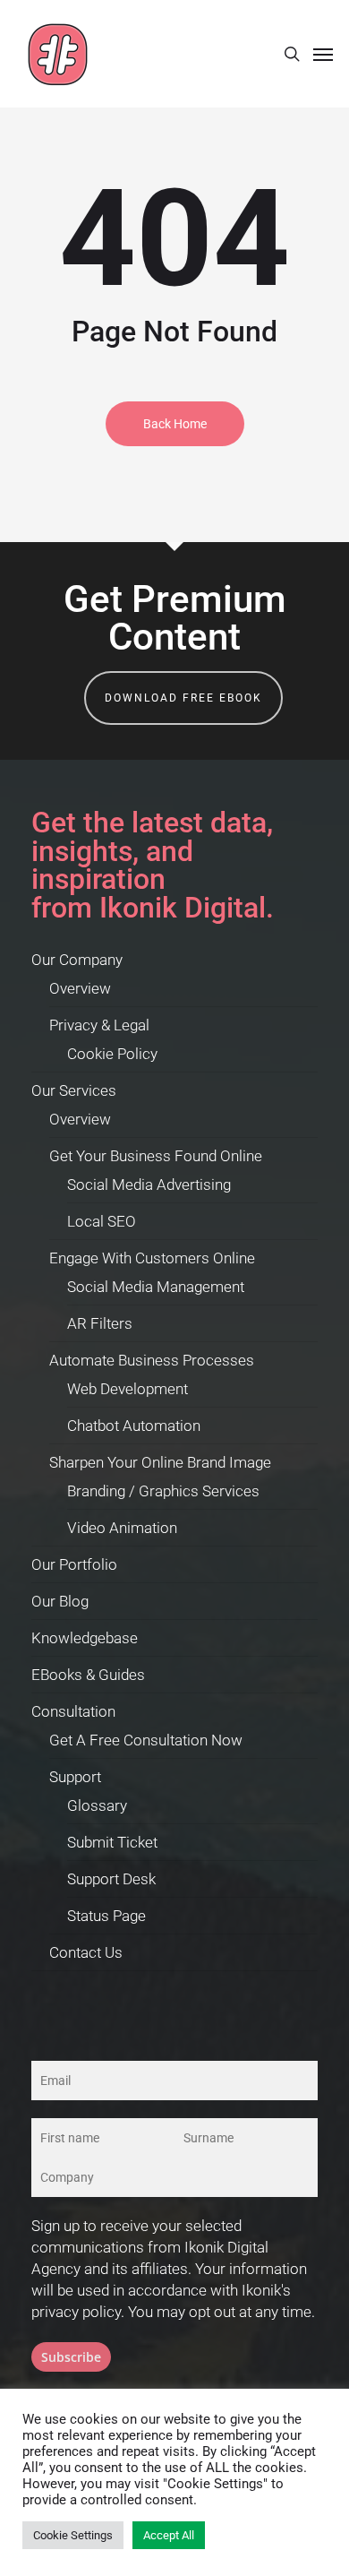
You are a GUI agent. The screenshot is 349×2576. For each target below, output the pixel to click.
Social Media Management (156, 1287)
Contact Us (86, 1952)
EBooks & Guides (88, 1675)
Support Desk (111, 1879)
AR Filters (100, 1323)
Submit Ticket (112, 1842)
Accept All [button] (169, 2535)
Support (75, 1777)
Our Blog (60, 1601)
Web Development (128, 1389)
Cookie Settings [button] (73, 2535)
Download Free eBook (183, 698)
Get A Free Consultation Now (146, 1740)
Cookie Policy (112, 1054)
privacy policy (76, 2312)
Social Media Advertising (149, 1185)
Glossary (97, 1805)
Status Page (106, 1916)
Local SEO (102, 1221)
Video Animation (122, 1528)
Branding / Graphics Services (163, 1491)
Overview (80, 988)
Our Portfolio (74, 1564)
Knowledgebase (85, 1638)
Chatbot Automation (134, 1426)
